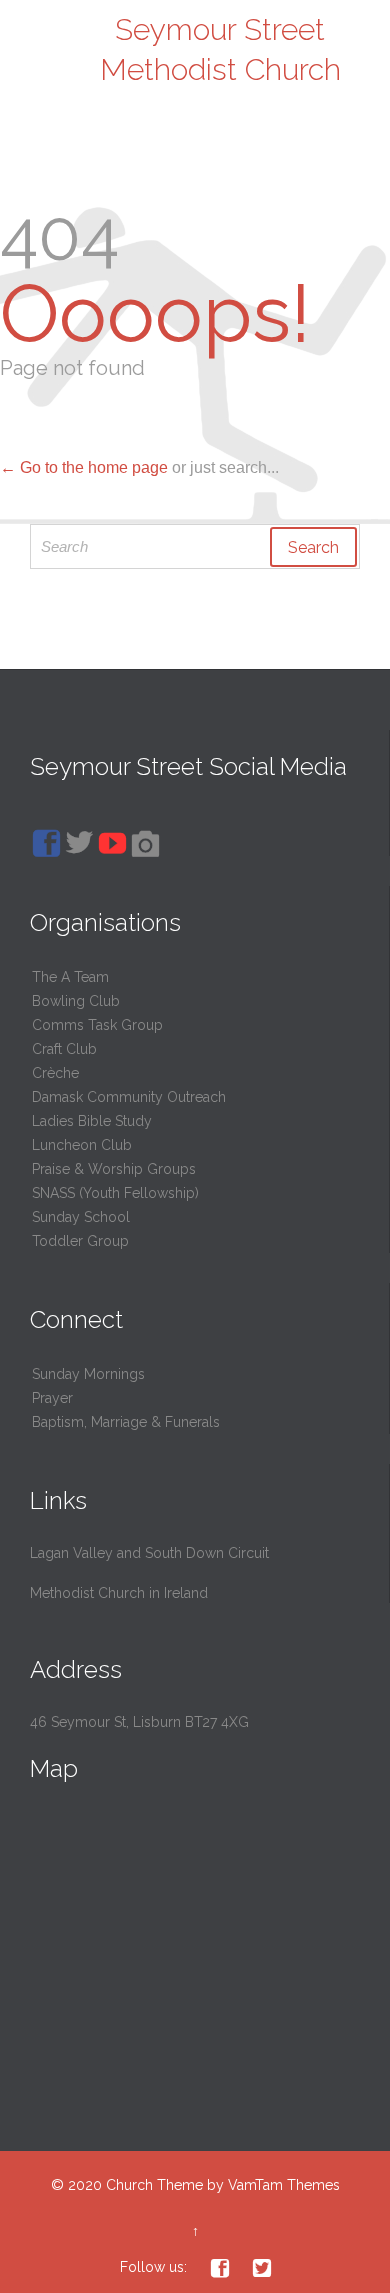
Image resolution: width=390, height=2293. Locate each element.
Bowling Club (76, 1001)
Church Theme (154, 2185)
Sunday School (81, 1217)
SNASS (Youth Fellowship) (115, 1193)
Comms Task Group (97, 1025)
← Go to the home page (84, 467)
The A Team (70, 977)
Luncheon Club (82, 1145)
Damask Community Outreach (129, 1097)
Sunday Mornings (88, 1374)
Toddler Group (80, 1241)
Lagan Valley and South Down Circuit (149, 1553)
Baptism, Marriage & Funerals (126, 1422)
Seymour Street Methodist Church (220, 49)
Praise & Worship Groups (114, 1169)
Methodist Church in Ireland (119, 1593)
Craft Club (64, 1049)
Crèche (55, 1073)
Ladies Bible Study (92, 1121)
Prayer (52, 1398)
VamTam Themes (284, 2185)
